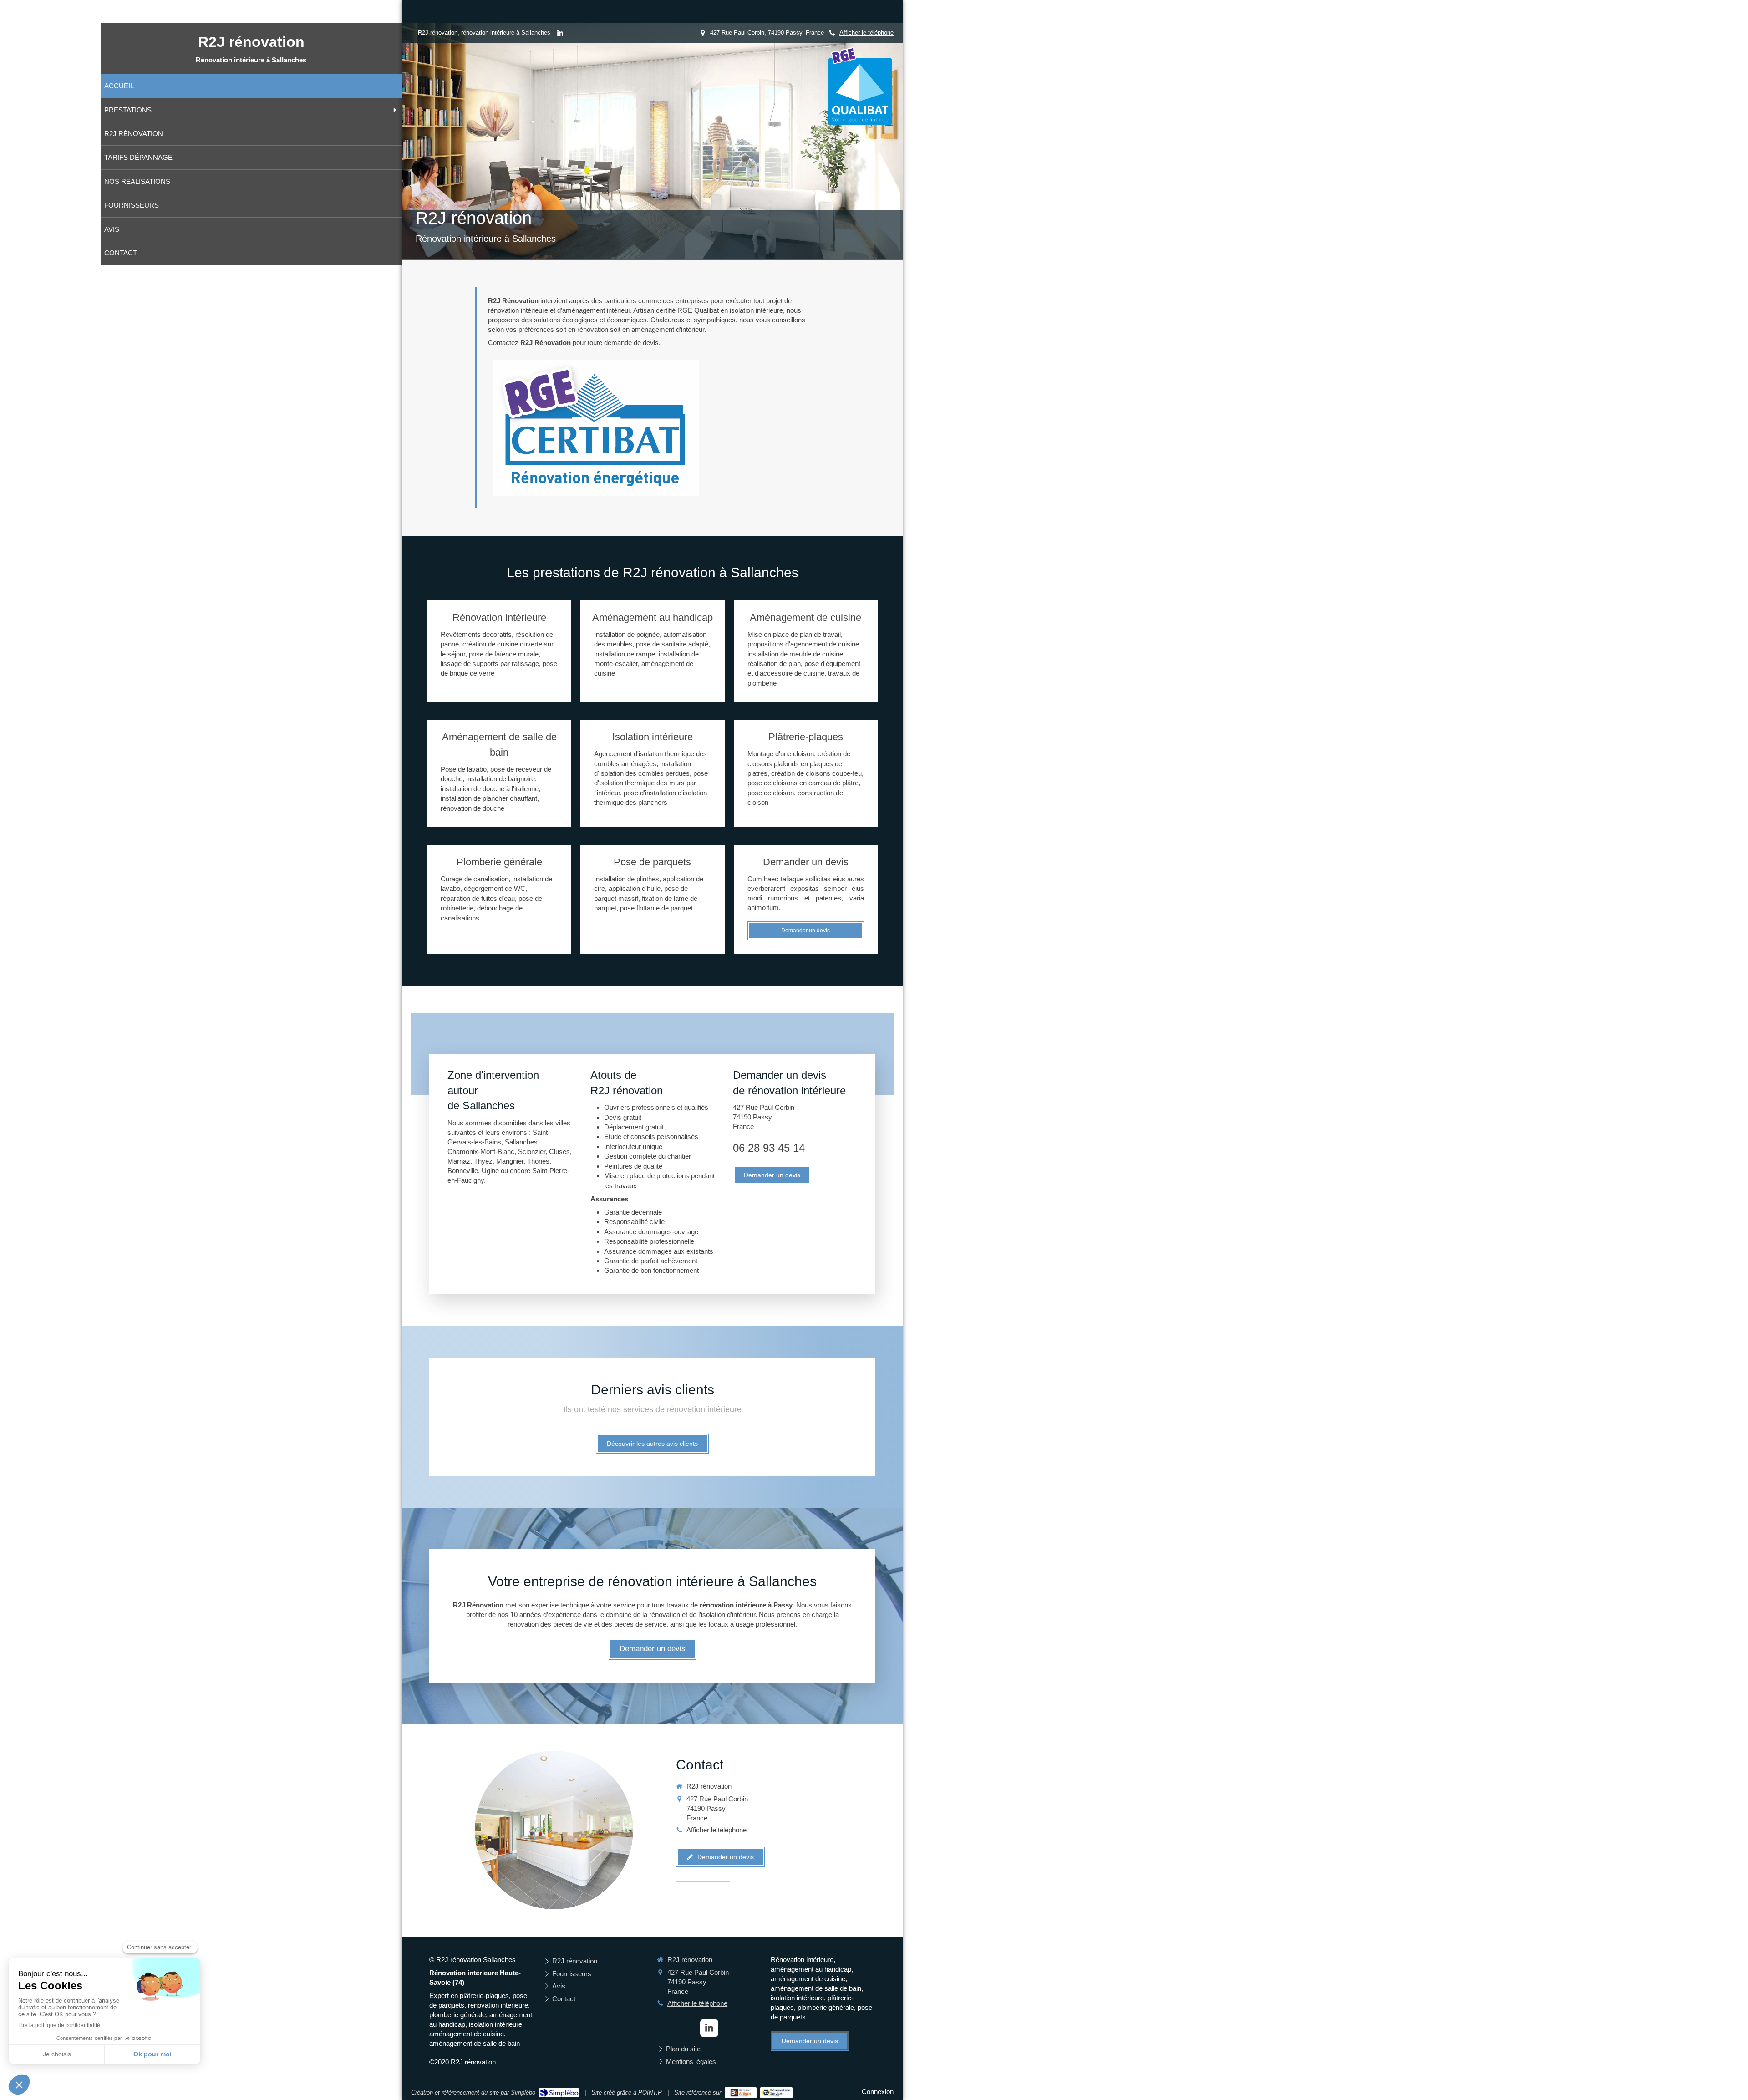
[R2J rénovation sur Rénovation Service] (776, 2093)
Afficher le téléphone (866, 33)
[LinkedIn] (560, 35)
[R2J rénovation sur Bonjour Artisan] (741, 2093)
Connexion (878, 2092)
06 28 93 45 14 (769, 1148)
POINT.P (650, 2092)
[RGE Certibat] (596, 428)
